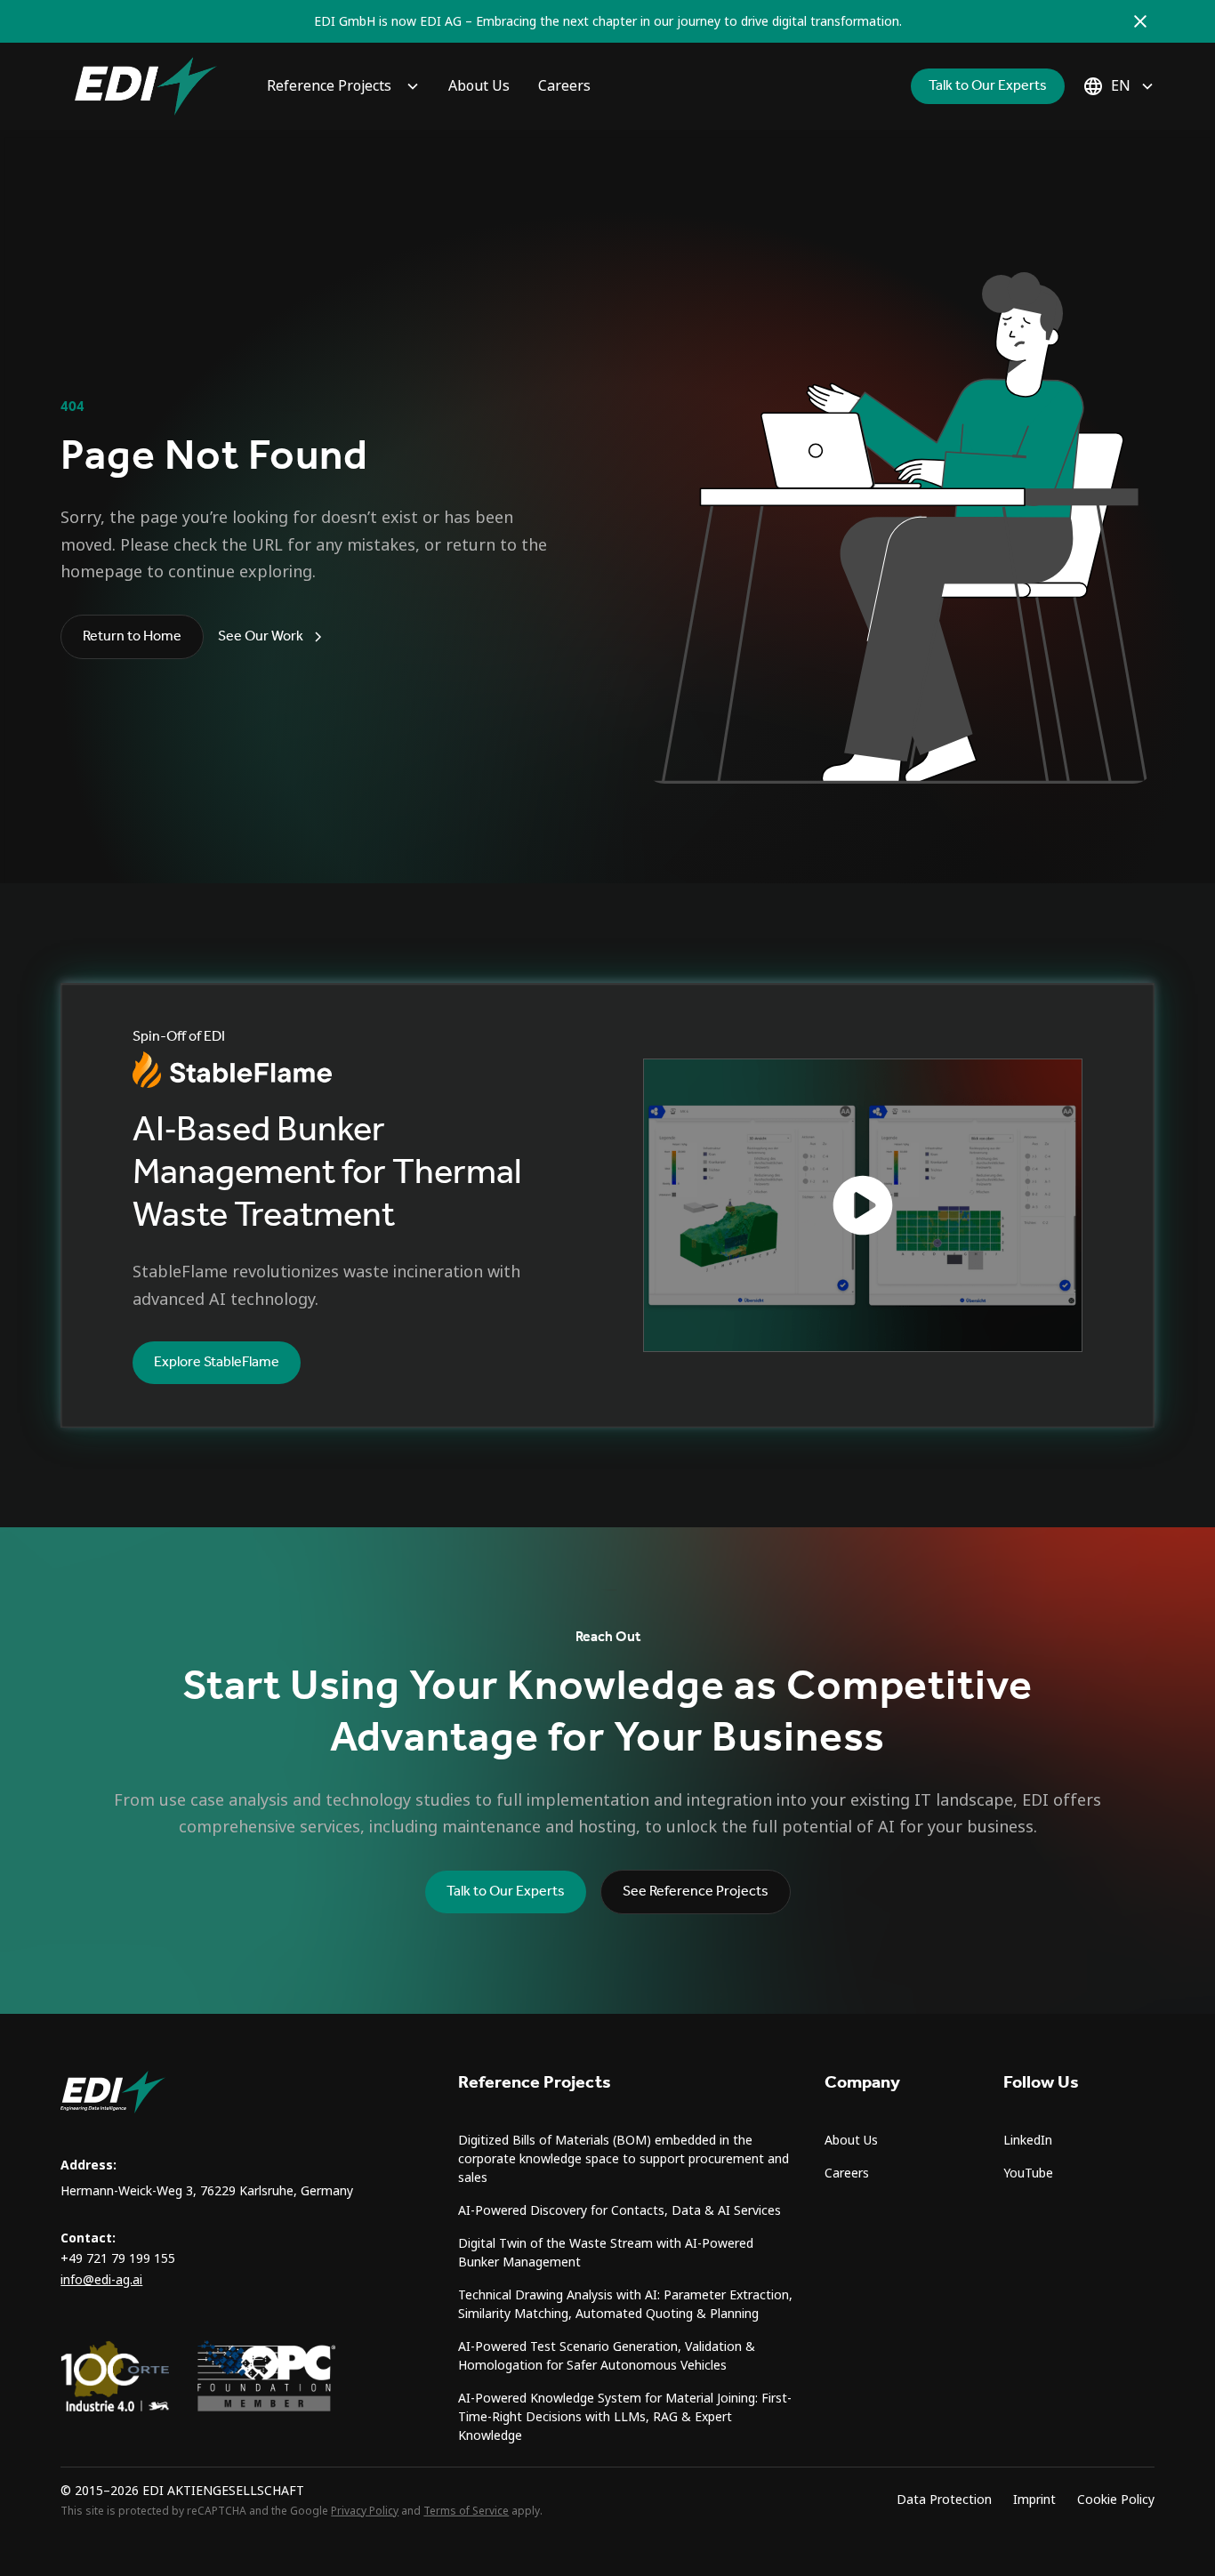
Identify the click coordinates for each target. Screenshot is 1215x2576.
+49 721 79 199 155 (118, 2258)
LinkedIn (1028, 2140)
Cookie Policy (1116, 2500)
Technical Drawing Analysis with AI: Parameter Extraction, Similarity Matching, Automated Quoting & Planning (625, 2304)
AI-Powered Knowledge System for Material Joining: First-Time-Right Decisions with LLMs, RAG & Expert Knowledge (625, 2417)
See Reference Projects (696, 1892)
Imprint (1034, 2500)
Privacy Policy (365, 2511)
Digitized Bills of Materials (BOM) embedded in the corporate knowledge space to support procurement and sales (624, 2159)
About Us (479, 86)
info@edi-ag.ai (101, 2280)
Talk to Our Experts (988, 86)
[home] (146, 86)
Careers (564, 86)
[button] (343, 86)
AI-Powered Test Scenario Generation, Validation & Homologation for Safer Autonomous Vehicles (607, 2356)
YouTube (1028, 2173)
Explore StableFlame (217, 1362)
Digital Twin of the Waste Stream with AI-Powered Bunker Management (606, 2253)
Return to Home (132, 636)
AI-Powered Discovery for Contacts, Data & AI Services (620, 2210)
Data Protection (944, 2500)
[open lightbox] (863, 1205)
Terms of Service (466, 2511)
